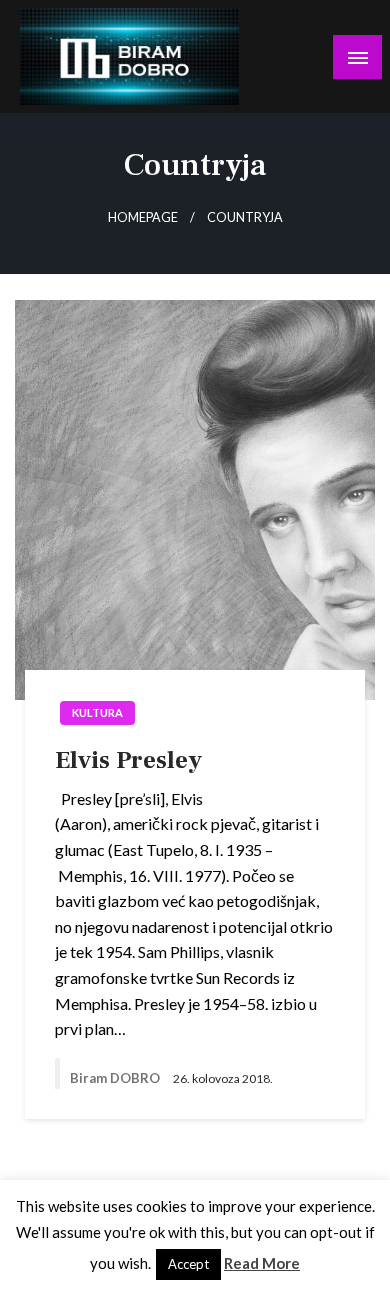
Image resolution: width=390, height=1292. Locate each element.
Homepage (143, 217)
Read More (262, 1263)
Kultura (97, 712)
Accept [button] (188, 1264)
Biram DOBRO (116, 1078)
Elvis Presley (128, 760)
